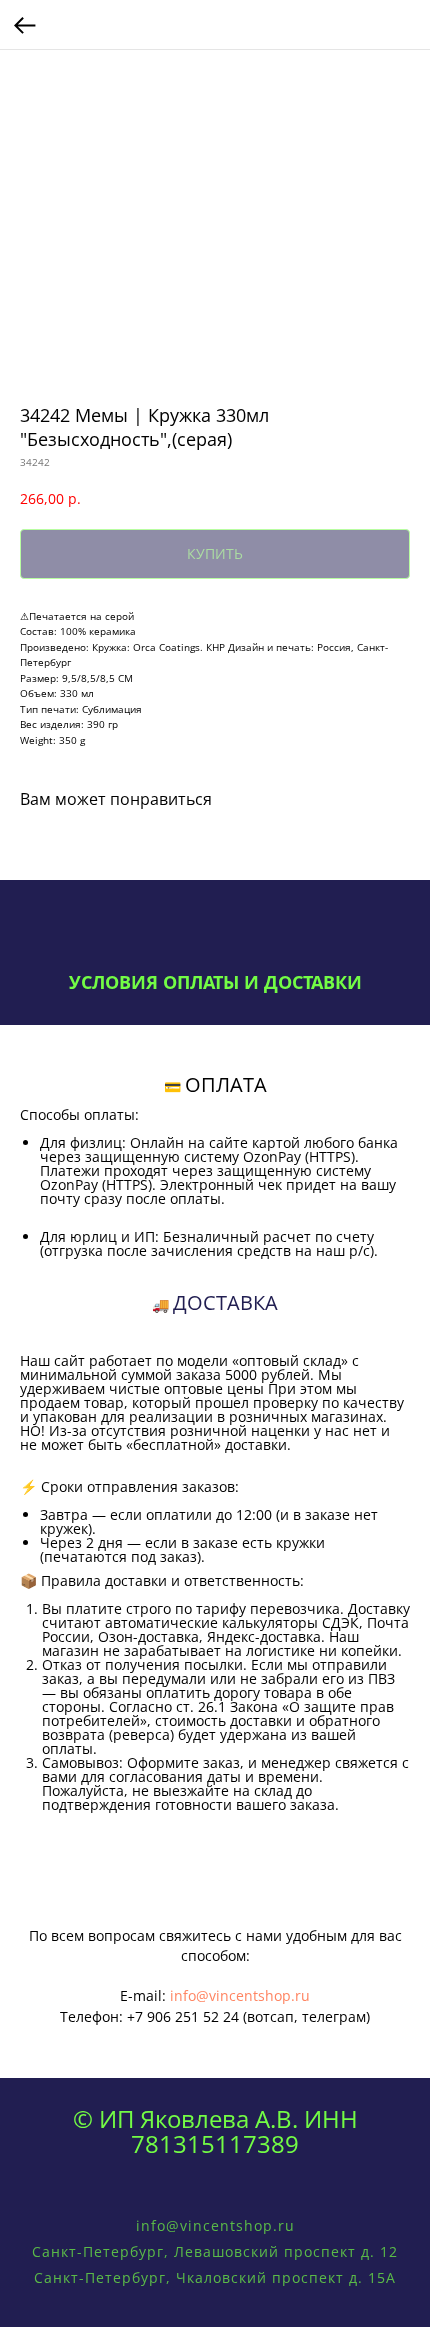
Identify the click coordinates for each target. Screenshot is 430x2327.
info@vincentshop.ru (240, 1995)
